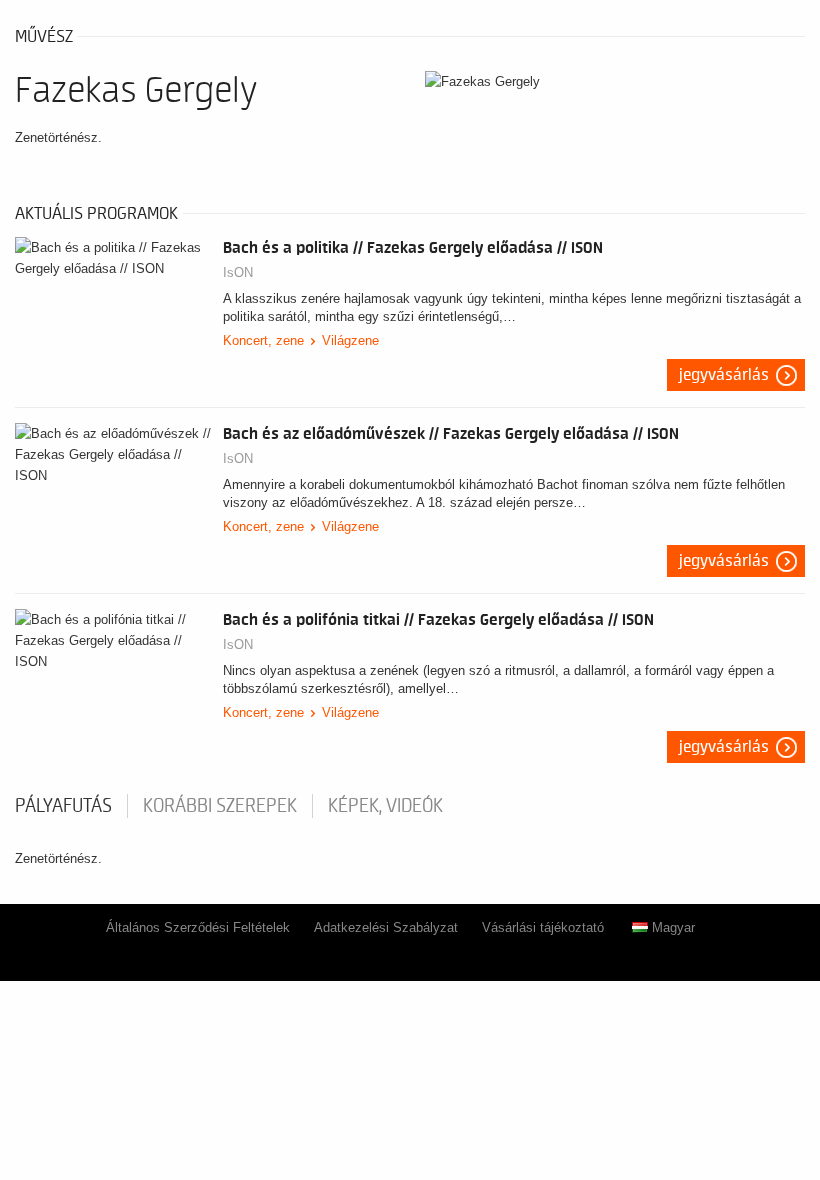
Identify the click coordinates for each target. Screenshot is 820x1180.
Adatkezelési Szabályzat (386, 927)
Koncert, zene (263, 340)
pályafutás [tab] (63, 806)
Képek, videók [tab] (385, 806)
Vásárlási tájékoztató (543, 927)
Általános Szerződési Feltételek (198, 927)
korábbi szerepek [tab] (220, 806)
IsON (238, 272)
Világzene (350, 340)
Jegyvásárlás (724, 375)
